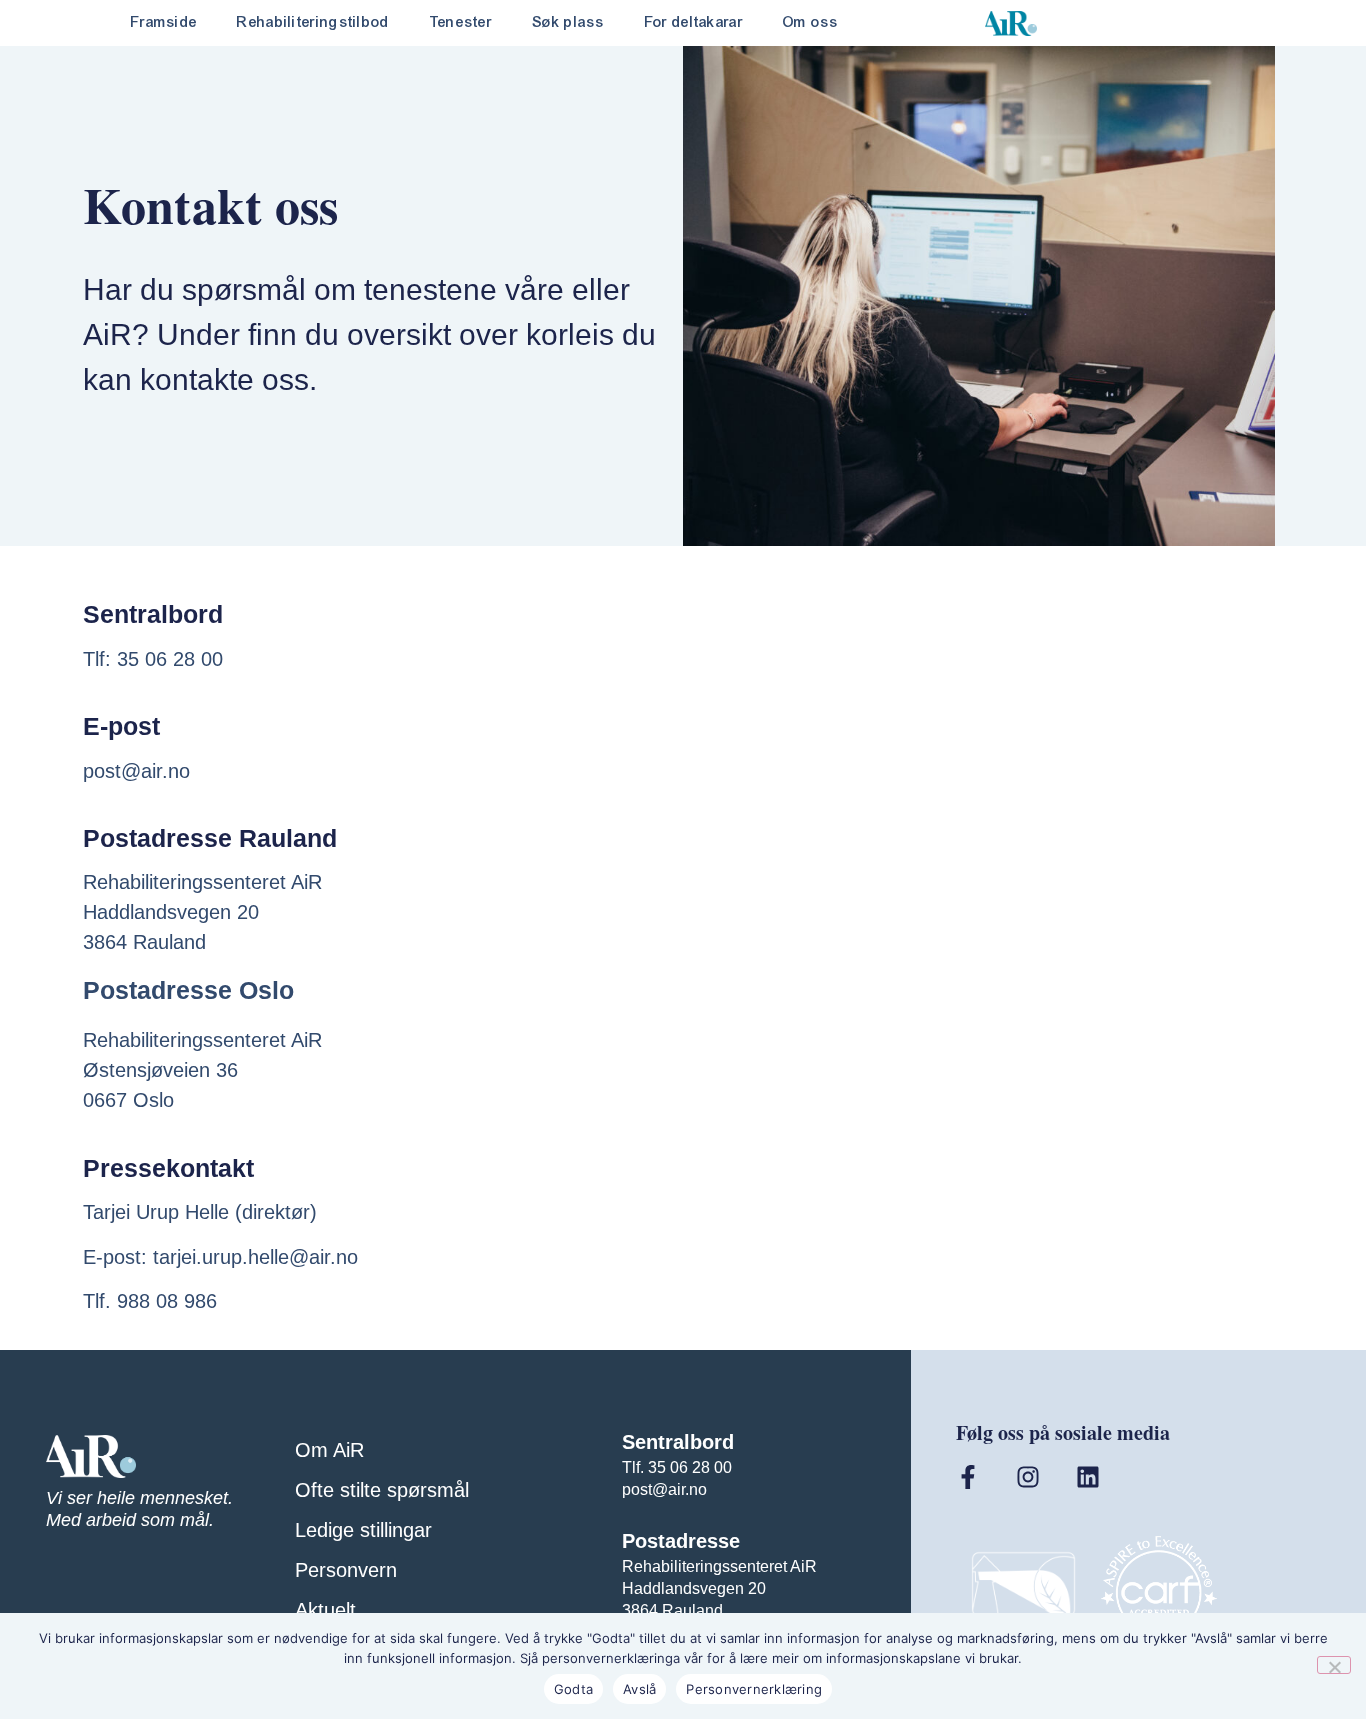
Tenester (461, 22)
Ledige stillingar (363, 1530)
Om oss (811, 22)
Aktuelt (325, 1610)
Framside (164, 22)
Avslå (639, 1689)
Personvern (346, 1570)
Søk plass (568, 22)
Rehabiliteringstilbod (313, 22)
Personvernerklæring (754, 1689)
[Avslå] (1334, 1665)
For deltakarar (694, 22)
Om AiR (329, 1450)
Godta (573, 1689)
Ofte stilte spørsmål (382, 1490)
